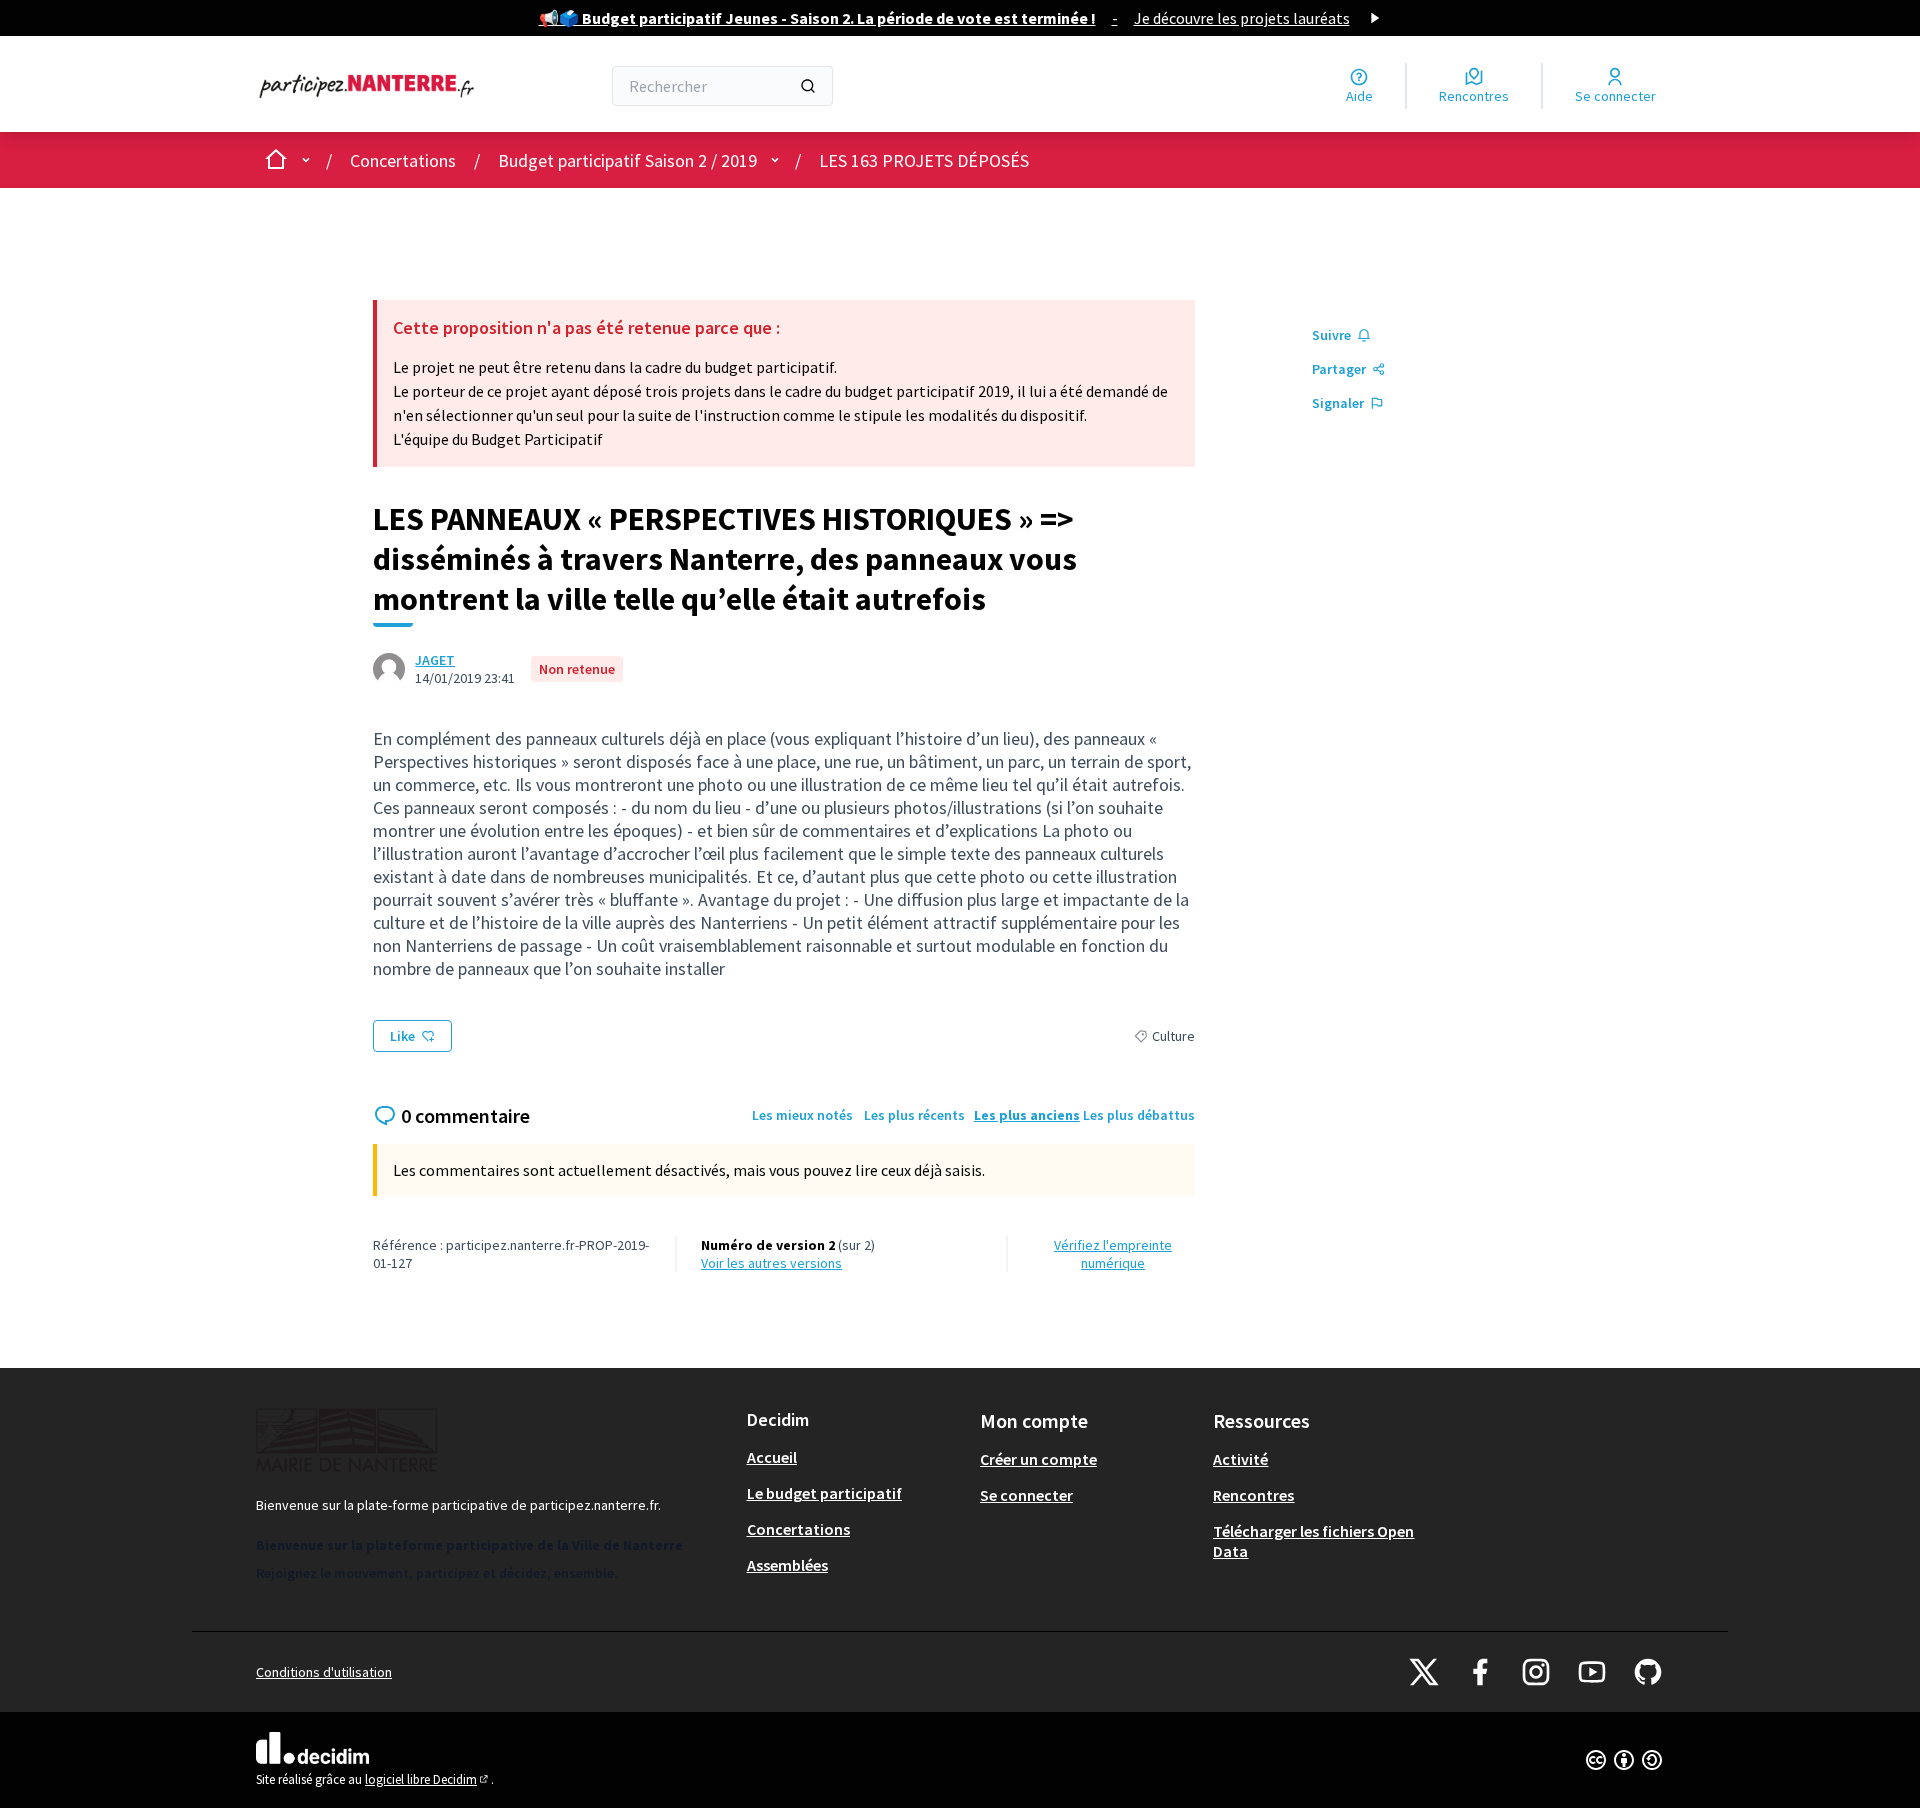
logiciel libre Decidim (428, 1779)
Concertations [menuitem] (798, 1529)
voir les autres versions (771, 1263)
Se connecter (1026, 1495)
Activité (1240, 1459)
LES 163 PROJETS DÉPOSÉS (924, 160)
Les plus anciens (1027, 1115)
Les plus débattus (1139, 1115)
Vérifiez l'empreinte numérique (1113, 1254)
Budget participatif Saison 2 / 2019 (627, 160)
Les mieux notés (802, 1115)
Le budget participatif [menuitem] (824, 1493)
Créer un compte (1038, 1459)
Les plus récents (914, 1115)
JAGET (435, 660)
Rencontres (1253, 1495)
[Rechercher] (808, 86)
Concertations (403, 160)
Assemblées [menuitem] (787, 1565)
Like (402, 1036)
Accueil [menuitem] (772, 1457)
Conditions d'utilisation (324, 1672)
